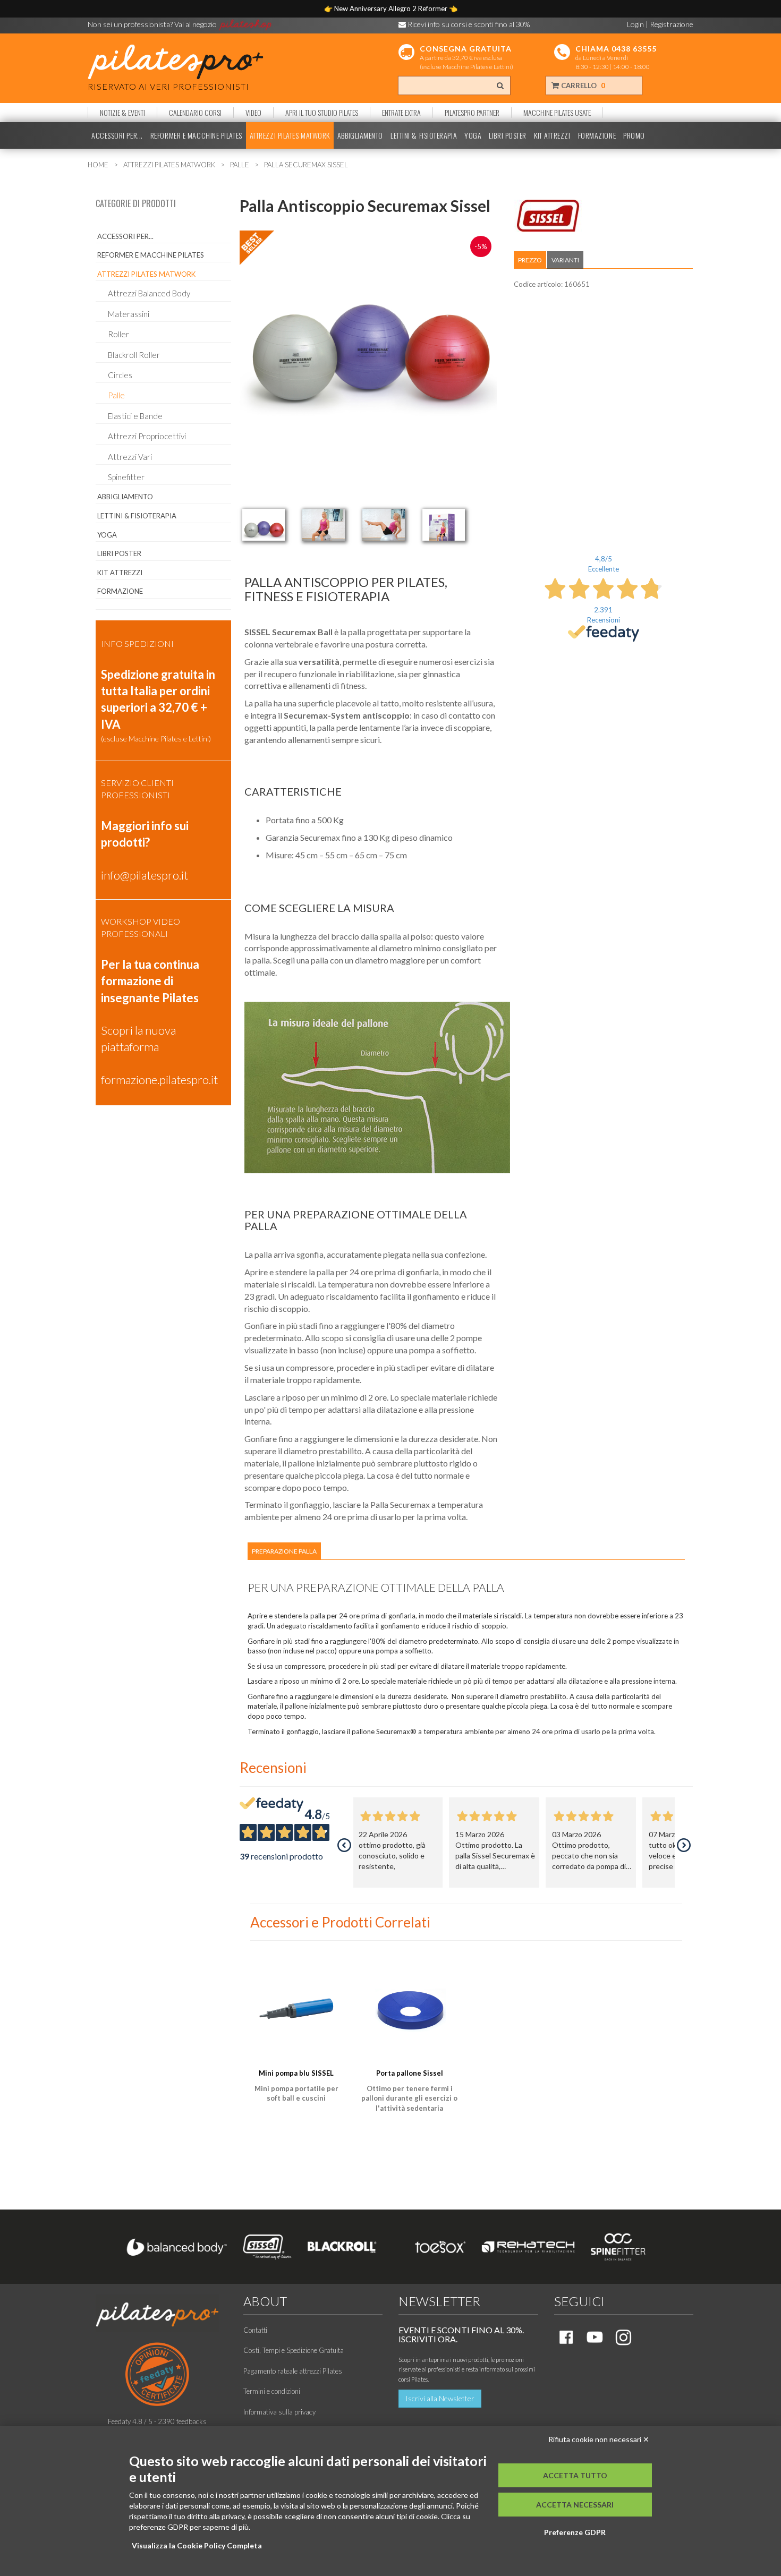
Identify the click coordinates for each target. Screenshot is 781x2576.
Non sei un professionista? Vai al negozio (153, 24)
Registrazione (672, 24)
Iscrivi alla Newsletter (440, 2398)
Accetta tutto (575, 2475)
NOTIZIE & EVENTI (122, 113)
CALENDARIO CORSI (195, 113)
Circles (120, 375)
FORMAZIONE (597, 135)
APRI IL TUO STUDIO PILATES (322, 113)
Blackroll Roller (134, 355)
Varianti (565, 260)
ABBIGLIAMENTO (360, 135)
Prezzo (530, 260)
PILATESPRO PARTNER (472, 113)
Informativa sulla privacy (279, 2412)
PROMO (634, 135)
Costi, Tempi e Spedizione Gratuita (294, 2350)
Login (635, 24)
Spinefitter (126, 477)
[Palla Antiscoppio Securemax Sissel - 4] (444, 525)
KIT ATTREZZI (552, 135)
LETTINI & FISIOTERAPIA (424, 135)
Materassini (129, 314)
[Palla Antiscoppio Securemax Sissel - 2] (324, 525)
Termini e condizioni (272, 2391)
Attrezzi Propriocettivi (147, 436)
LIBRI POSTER (508, 135)
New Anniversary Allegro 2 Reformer (392, 8)
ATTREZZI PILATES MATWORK (290, 135)
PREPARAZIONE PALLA (284, 1551)
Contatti (255, 2330)
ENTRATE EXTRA (401, 113)
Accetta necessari (575, 2505)
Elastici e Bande (135, 416)
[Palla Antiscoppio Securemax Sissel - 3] (384, 525)
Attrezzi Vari (130, 457)
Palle (116, 395)
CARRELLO (582, 86)
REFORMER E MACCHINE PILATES (196, 135)
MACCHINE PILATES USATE (557, 113)
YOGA (473, 135)
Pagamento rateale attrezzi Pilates (293, 2371)
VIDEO (253, 113)
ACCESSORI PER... (117, 135)
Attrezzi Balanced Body (149, 293)
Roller (118, 334)
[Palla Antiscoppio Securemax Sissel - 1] (264, 525)
